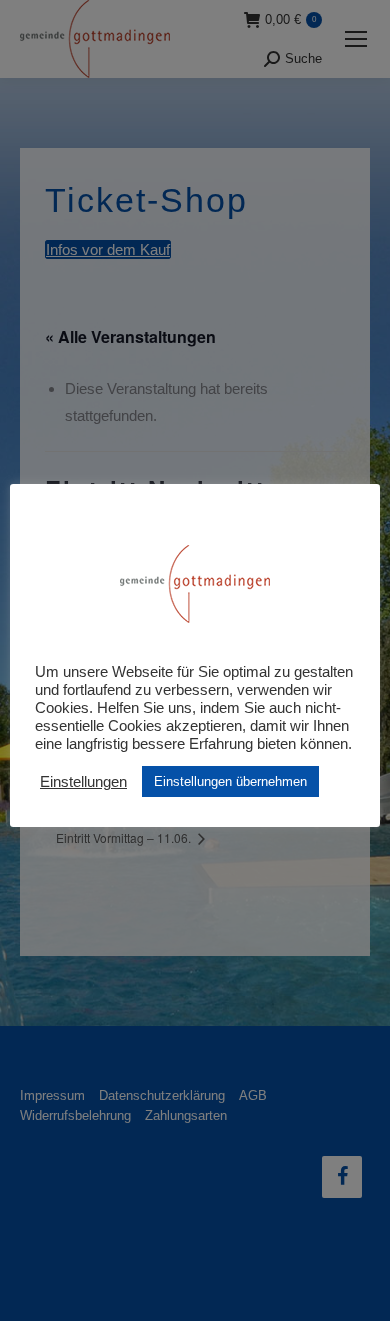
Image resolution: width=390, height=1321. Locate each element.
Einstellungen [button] (83, 782)
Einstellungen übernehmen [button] (230, 781)
